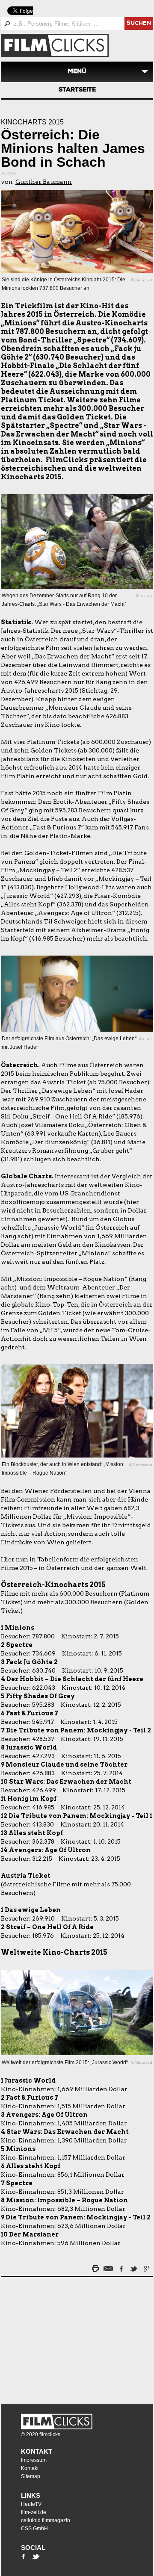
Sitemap (31, 2476)
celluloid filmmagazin (46, 2520)
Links (31, 2495)
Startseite (77, 90)
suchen (139, 24)
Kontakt (37, 2451)
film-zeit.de (34, 2512)
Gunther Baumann (44, 182)
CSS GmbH (34, 2529)
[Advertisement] (54, 2338)
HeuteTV (31, 2504)
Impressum (34, 2460)
